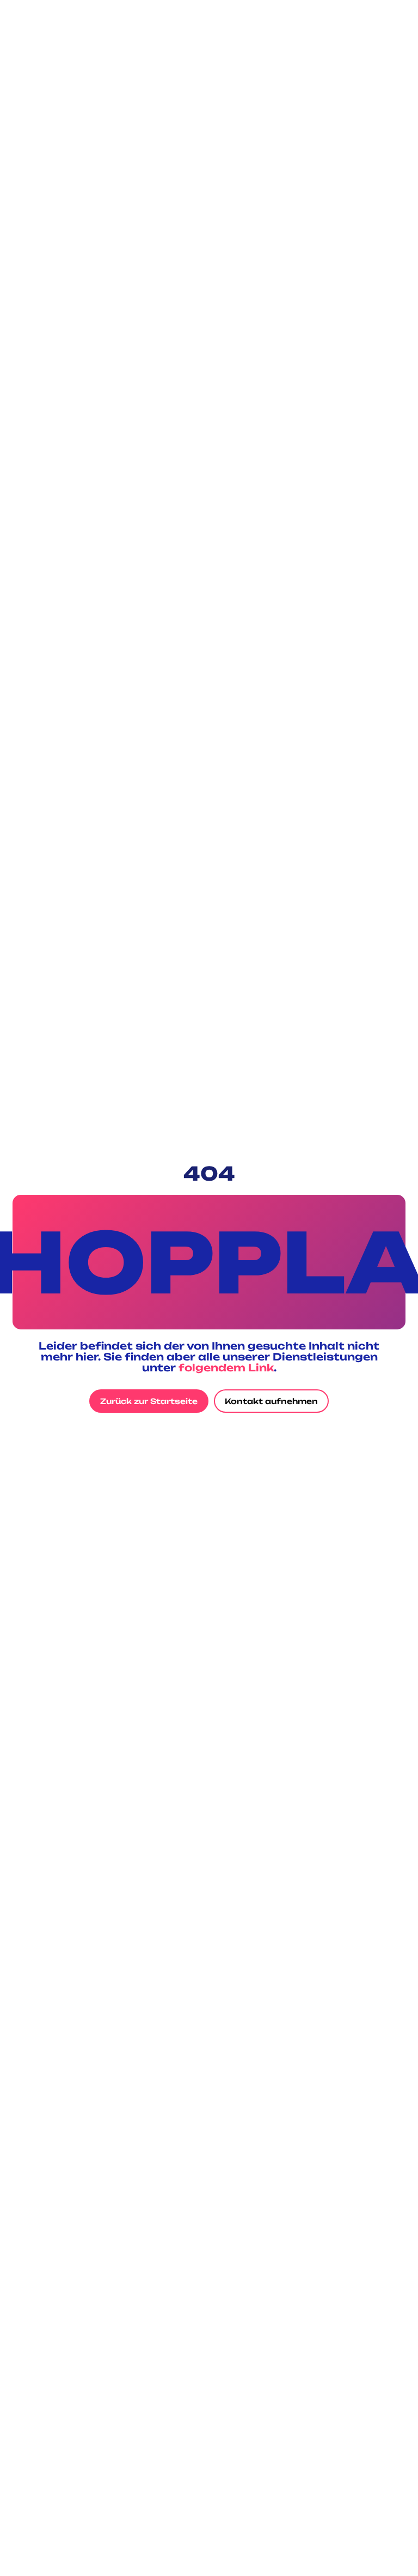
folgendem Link (226, 1368)
